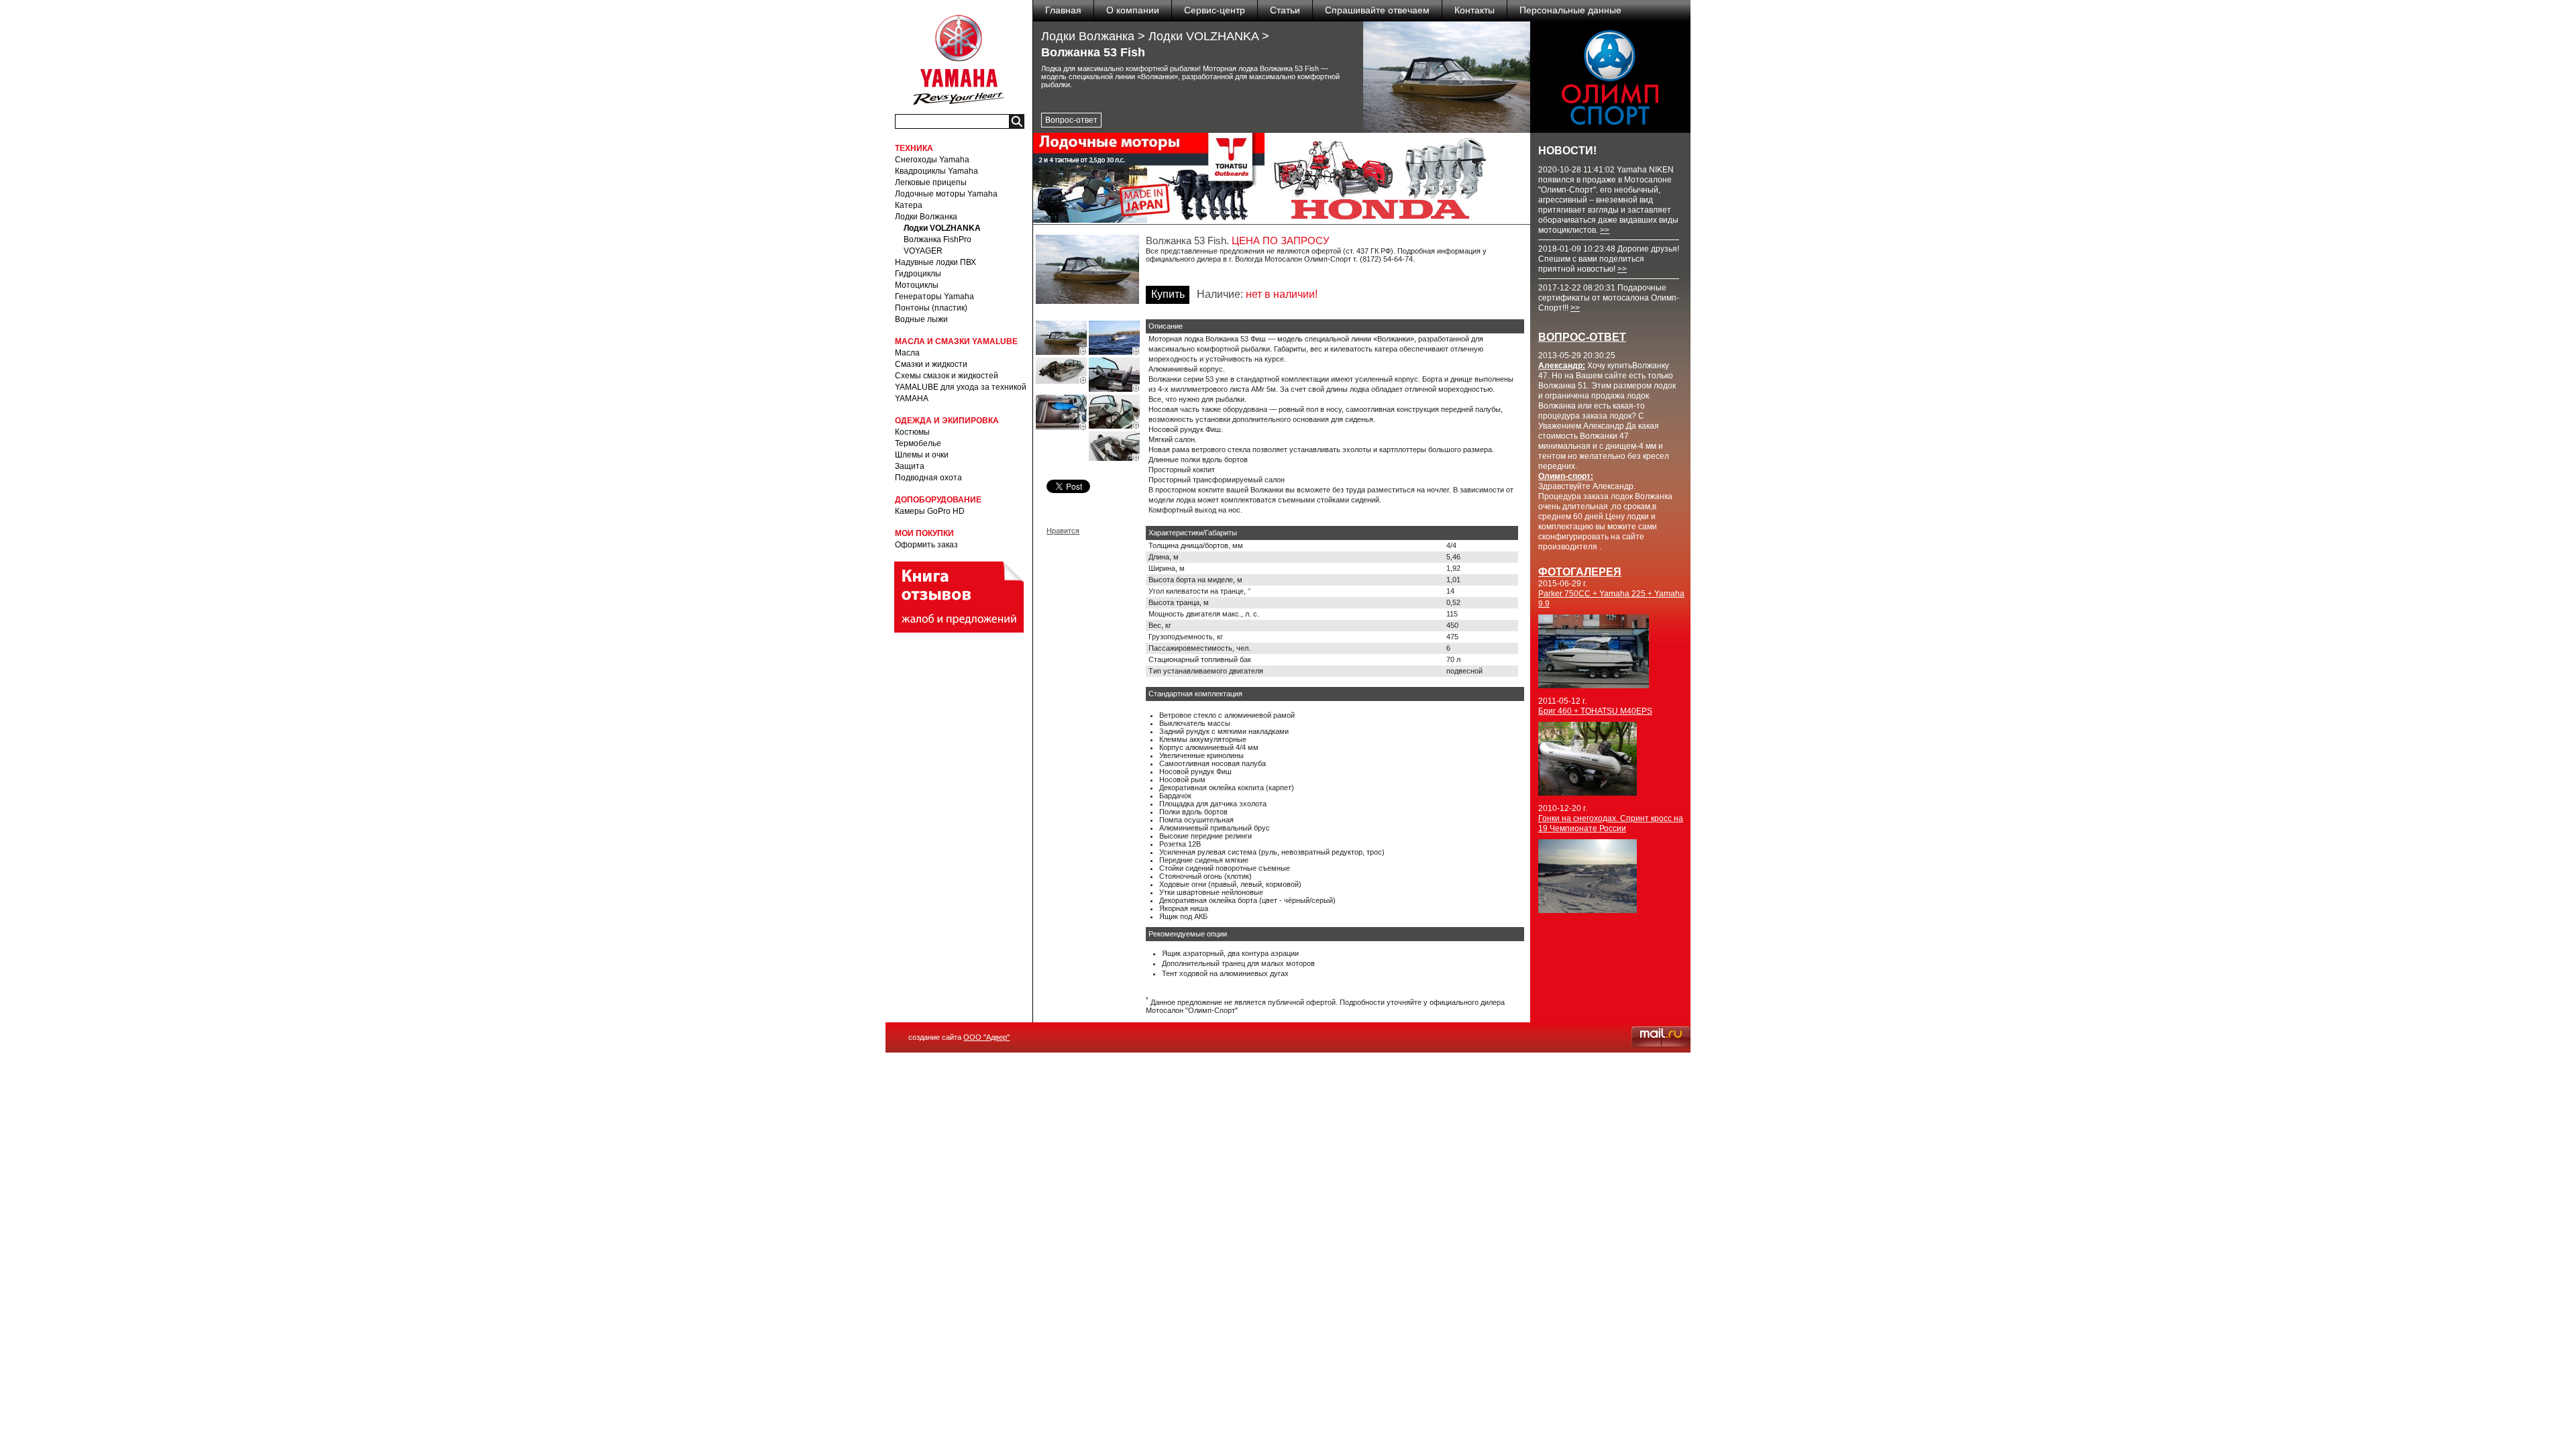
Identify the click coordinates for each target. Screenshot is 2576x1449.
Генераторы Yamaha (934, 297)
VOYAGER (923, 251)
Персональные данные (1570, 10)
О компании (1133, 10)
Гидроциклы (918, 274)
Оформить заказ (926, 545)
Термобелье (918, 443)
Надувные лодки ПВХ (935, 262)
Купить (1168, 294)
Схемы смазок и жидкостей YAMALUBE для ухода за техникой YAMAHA (961, 387)
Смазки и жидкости (931, 364)
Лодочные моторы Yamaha (946, 194)
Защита (910, 466)
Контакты (1474, 10)
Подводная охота (928, 478)
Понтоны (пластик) (931, 308)
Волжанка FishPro (937, 239)
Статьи (1285, 10)
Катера (909, 205)
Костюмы (912, 432)
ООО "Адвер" (986, 1037)
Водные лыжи (921, 319)
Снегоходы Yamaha (932, 160)
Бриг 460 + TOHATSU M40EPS (1595, 711)
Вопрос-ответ (1071, 120)
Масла (907, 353)
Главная (1063, 10)
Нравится (1063, 531)
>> (1605, 230)
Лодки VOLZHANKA (942, 228)
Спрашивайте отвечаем (1377, 10)
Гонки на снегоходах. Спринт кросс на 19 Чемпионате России (1611, 823)
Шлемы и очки (922, 455)
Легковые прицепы (931, 182)
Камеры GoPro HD (930, 511)
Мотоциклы (917, 285)
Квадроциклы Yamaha (936, 171)
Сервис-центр (1215, 10)
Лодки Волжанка (926, 217)
